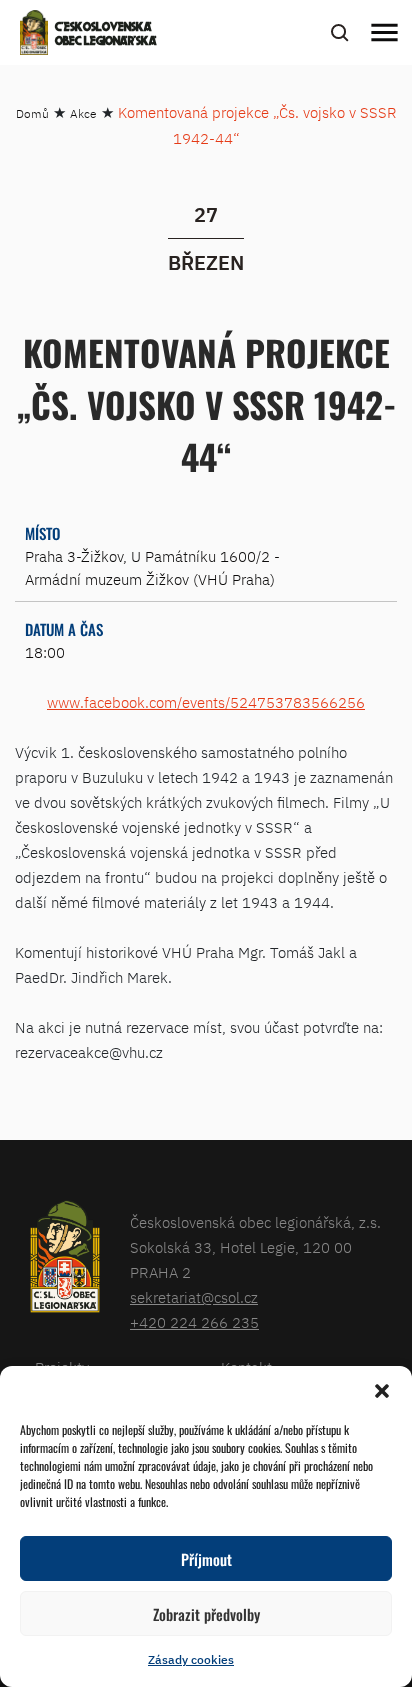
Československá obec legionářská (106, 35)
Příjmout (206, 1559)
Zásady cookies (191, 1659)
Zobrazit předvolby (206, 1614)
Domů (32, 113)
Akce (83, 113)
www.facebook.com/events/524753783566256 (206, 702)
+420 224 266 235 (194, 1322)
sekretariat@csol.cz (194, 1297)
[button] (382, 1391)
